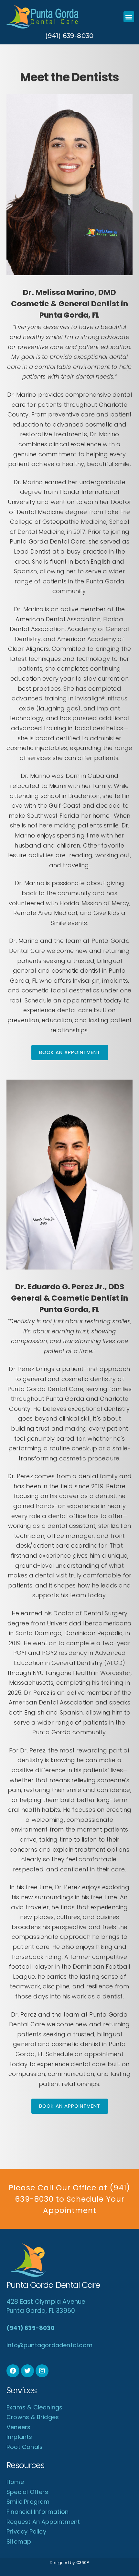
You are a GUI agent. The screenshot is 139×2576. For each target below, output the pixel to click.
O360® (83, 2563)
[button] (129, 17)
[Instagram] (42, 2371)
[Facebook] (13, 2371)
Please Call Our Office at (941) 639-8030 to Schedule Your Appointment (69, 2199)
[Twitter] (27, 2371)
